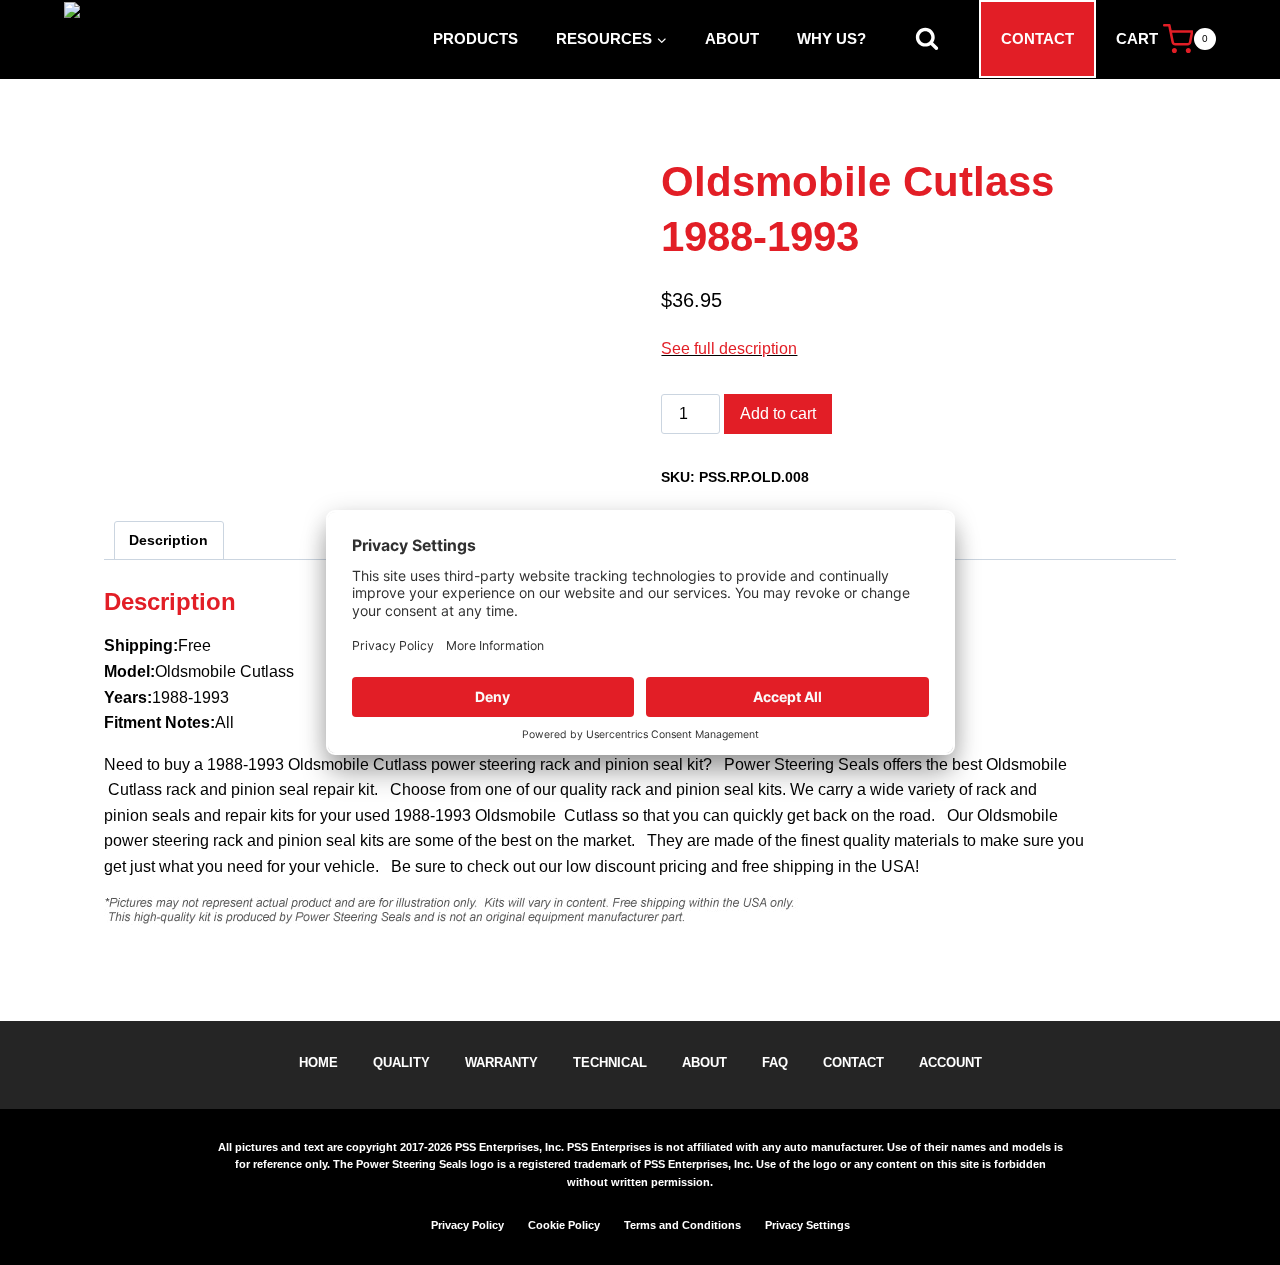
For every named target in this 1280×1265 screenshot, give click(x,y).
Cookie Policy (564, 1225)
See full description (729, 348)
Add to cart (778, 413)
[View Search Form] (927, 39)
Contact (1037, 38)
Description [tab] (168, 540)
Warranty (501, 1062)
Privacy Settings (807, 1225)
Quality (401, 1062)
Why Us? (831, 38)
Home (318, 1062)
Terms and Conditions (682, 1225)
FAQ (775, 1062)
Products (475, 38)
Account (950, 1062)
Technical (610, 1062)
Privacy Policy (467, 1225)
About (732, 38)
